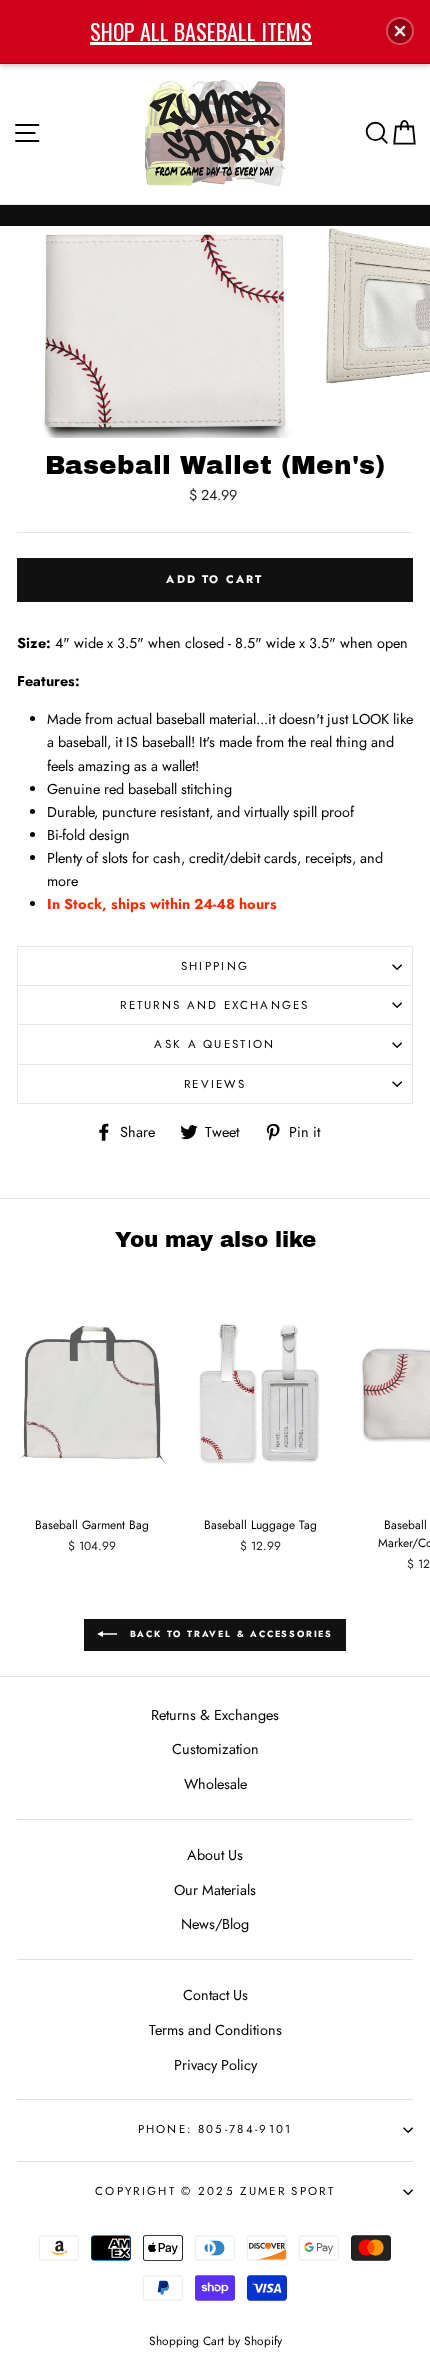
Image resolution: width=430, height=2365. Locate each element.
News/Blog (215, 1924)
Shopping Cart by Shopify (215, 2340)
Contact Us (215, 1995)
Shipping (215, 966)
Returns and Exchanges (215, 1005)
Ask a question (214, 1044)
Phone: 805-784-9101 (215, 2129)
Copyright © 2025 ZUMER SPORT (215, 2191)
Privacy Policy (215, 2065)
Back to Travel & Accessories (229, 1633)
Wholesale (215, 1784)
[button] (400, 31)
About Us (215, 1855)
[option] (161, 332)
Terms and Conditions (215, 2030)
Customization (215, 1749)
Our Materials (215, 1890)
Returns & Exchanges (215, 1715)
